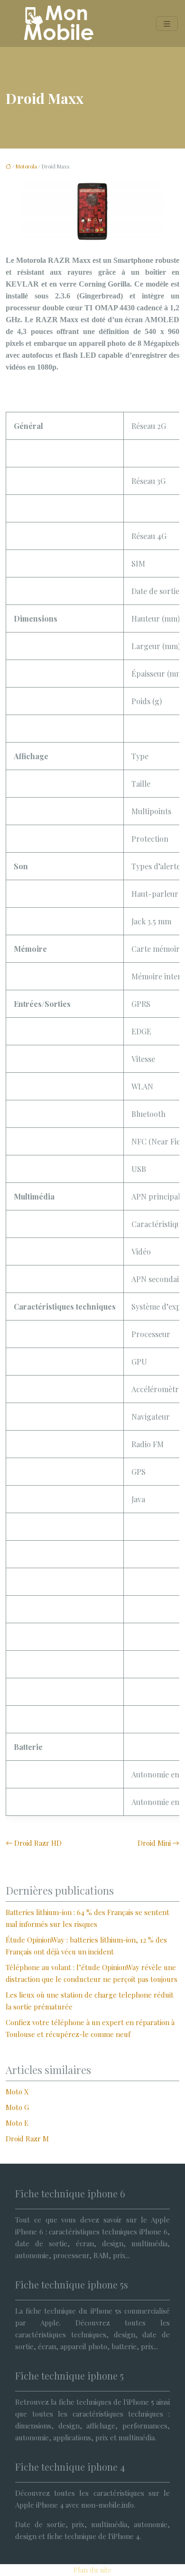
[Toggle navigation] (167, 23)
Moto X (17, 2092)
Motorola (26, 166)
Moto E (17, 2123)
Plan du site (92, 2570)
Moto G (17, 2107)
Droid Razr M (27, 2139)
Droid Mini (154, 1843)
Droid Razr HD (38, 1843)
